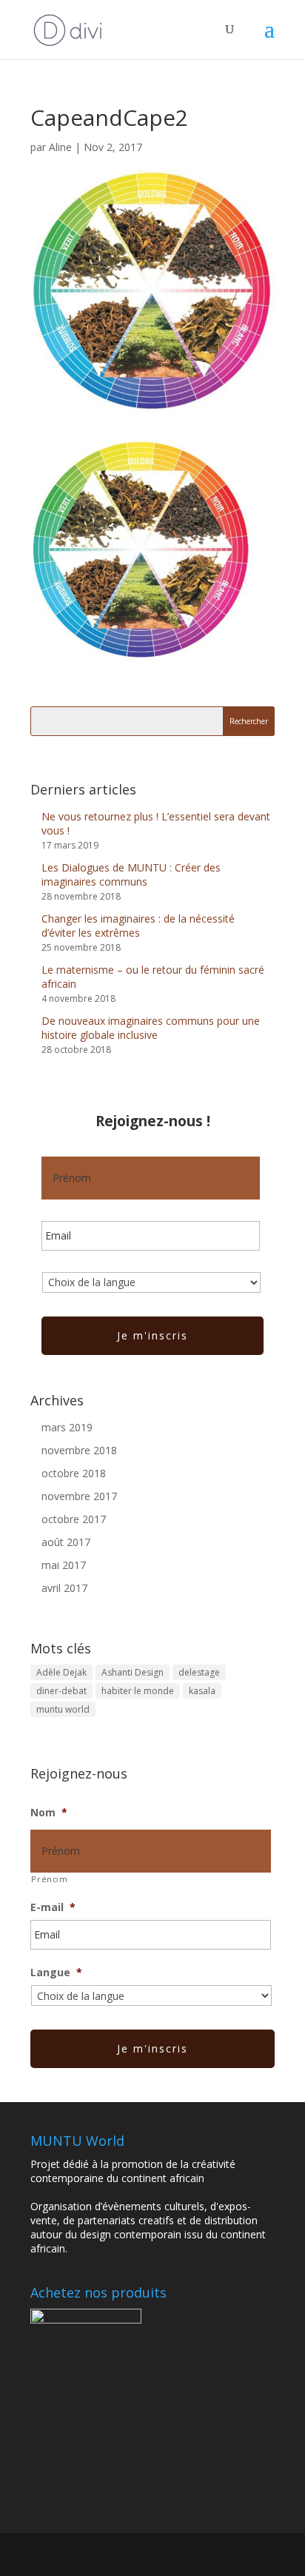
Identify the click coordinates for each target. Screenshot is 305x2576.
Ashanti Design (133, 1672)
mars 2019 (67, 1427)
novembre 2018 (79, 1450)
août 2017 (66, 1542)
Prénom (49, 1879)
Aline (60, 147)
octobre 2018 (74, 1473)
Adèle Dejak (61, 1672)
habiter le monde (138, 1691)
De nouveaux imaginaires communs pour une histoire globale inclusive (151, 1028)
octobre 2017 (74, 1519)
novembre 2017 (79, 1496)
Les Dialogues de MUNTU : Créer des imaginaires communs (131, 874)
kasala (202, 1691)
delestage (199, 1672)
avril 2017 (64, 1588)
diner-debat (61, 1691)
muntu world (63, 1709)
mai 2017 (64, 1565)
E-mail (53, 1907)
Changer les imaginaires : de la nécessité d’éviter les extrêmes (138, 926)
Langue (56, 1972)
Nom (49, 1812)
